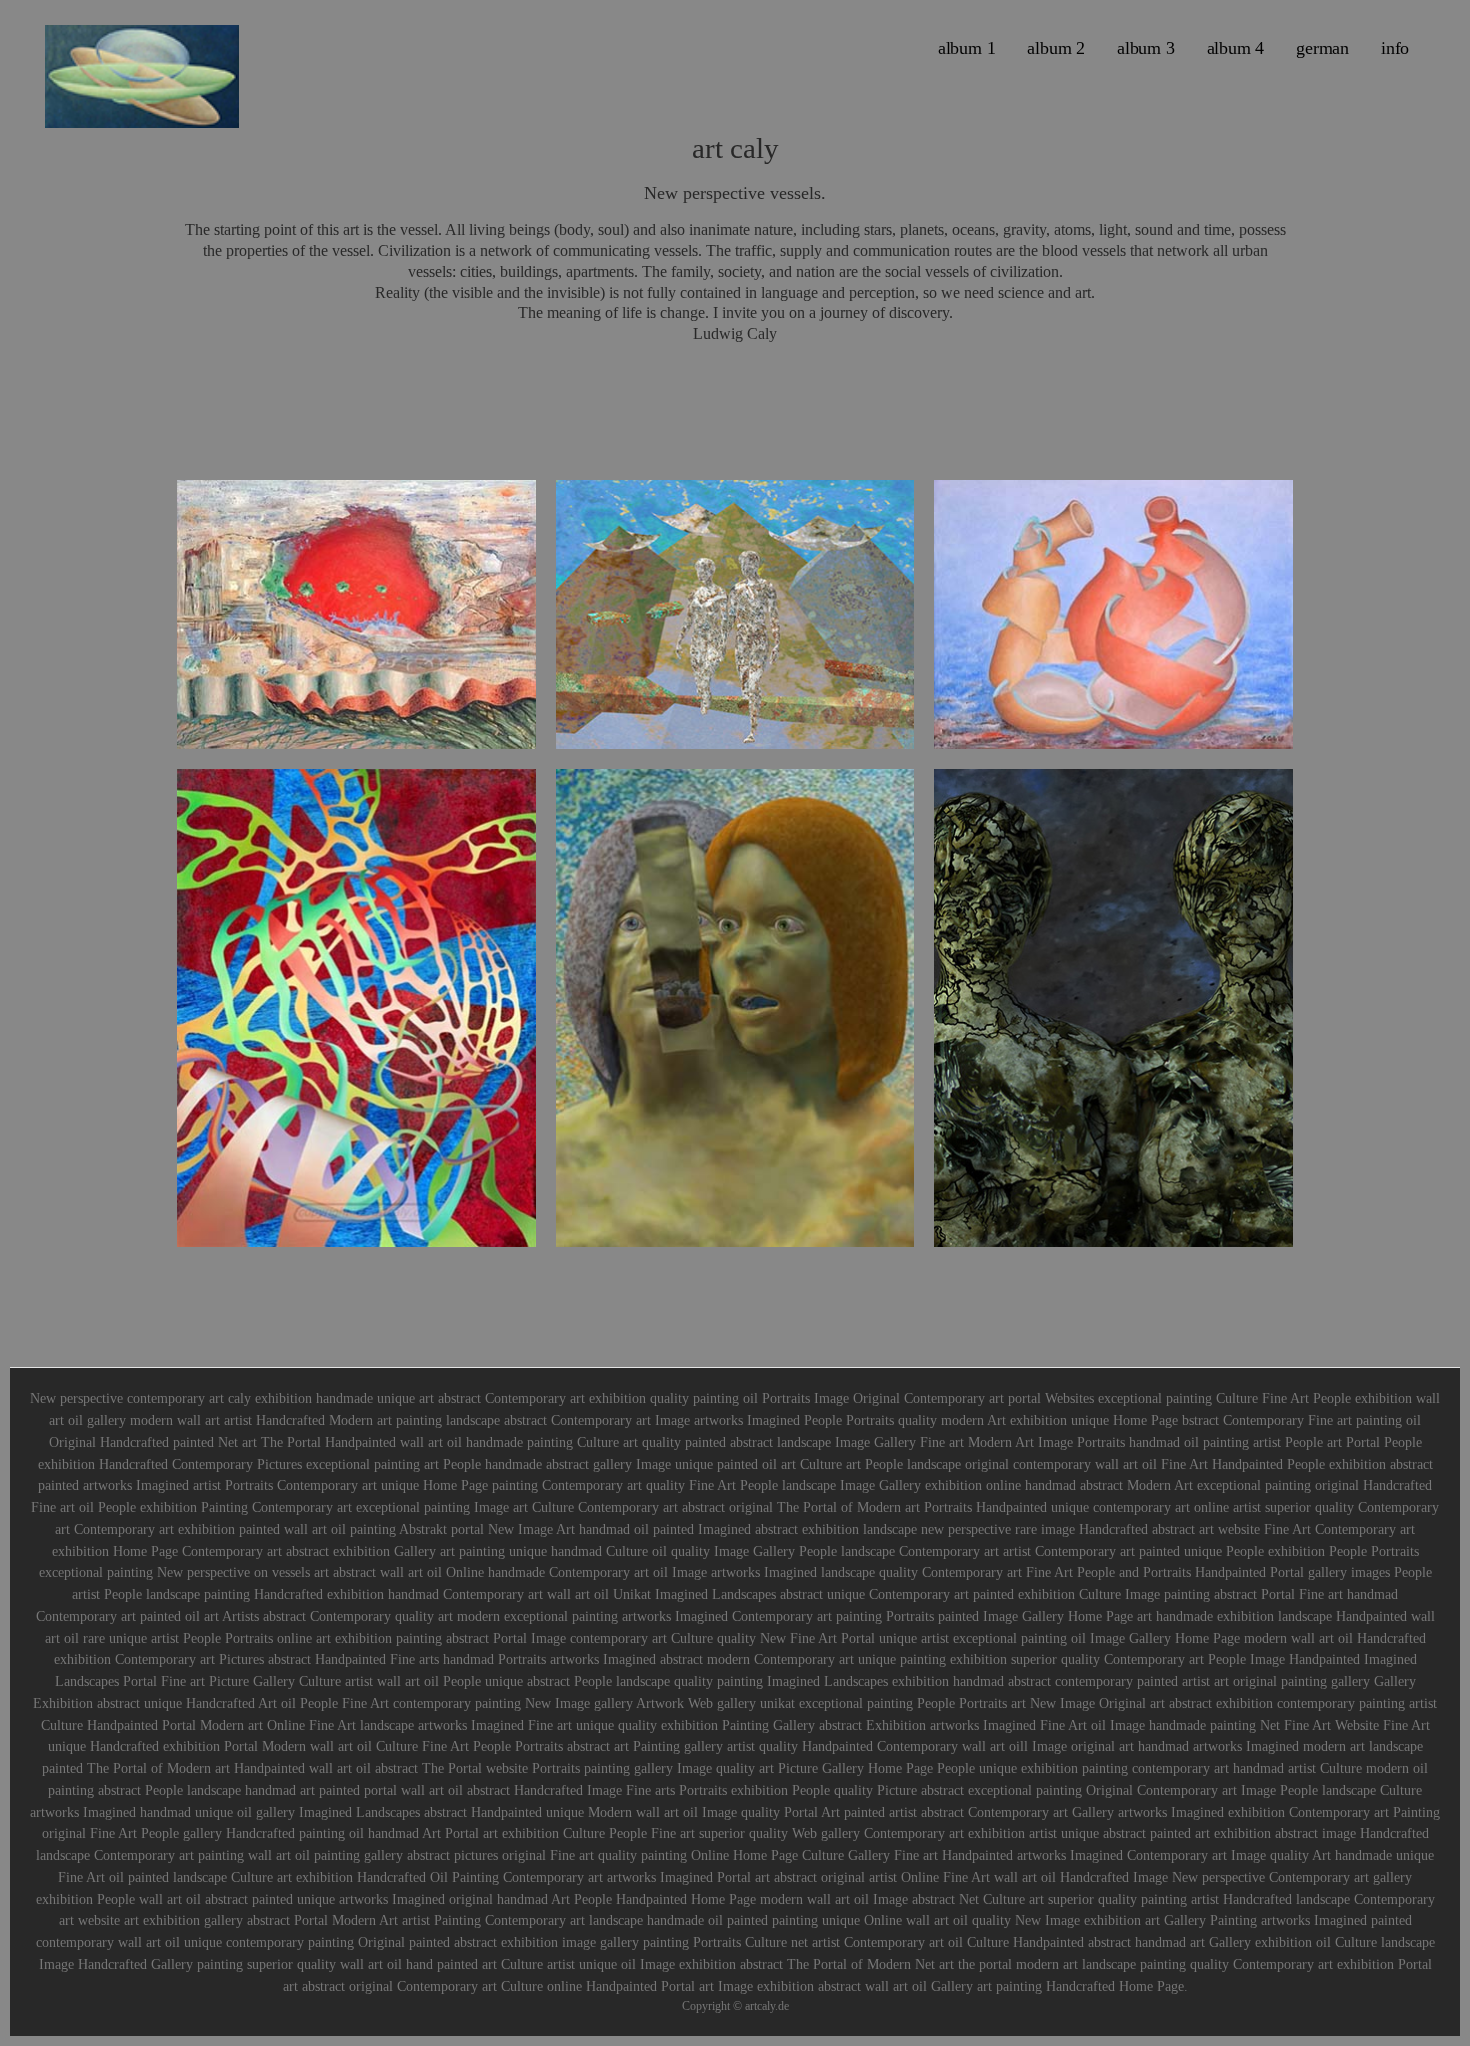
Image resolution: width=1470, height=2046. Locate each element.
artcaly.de (767, 2006)
